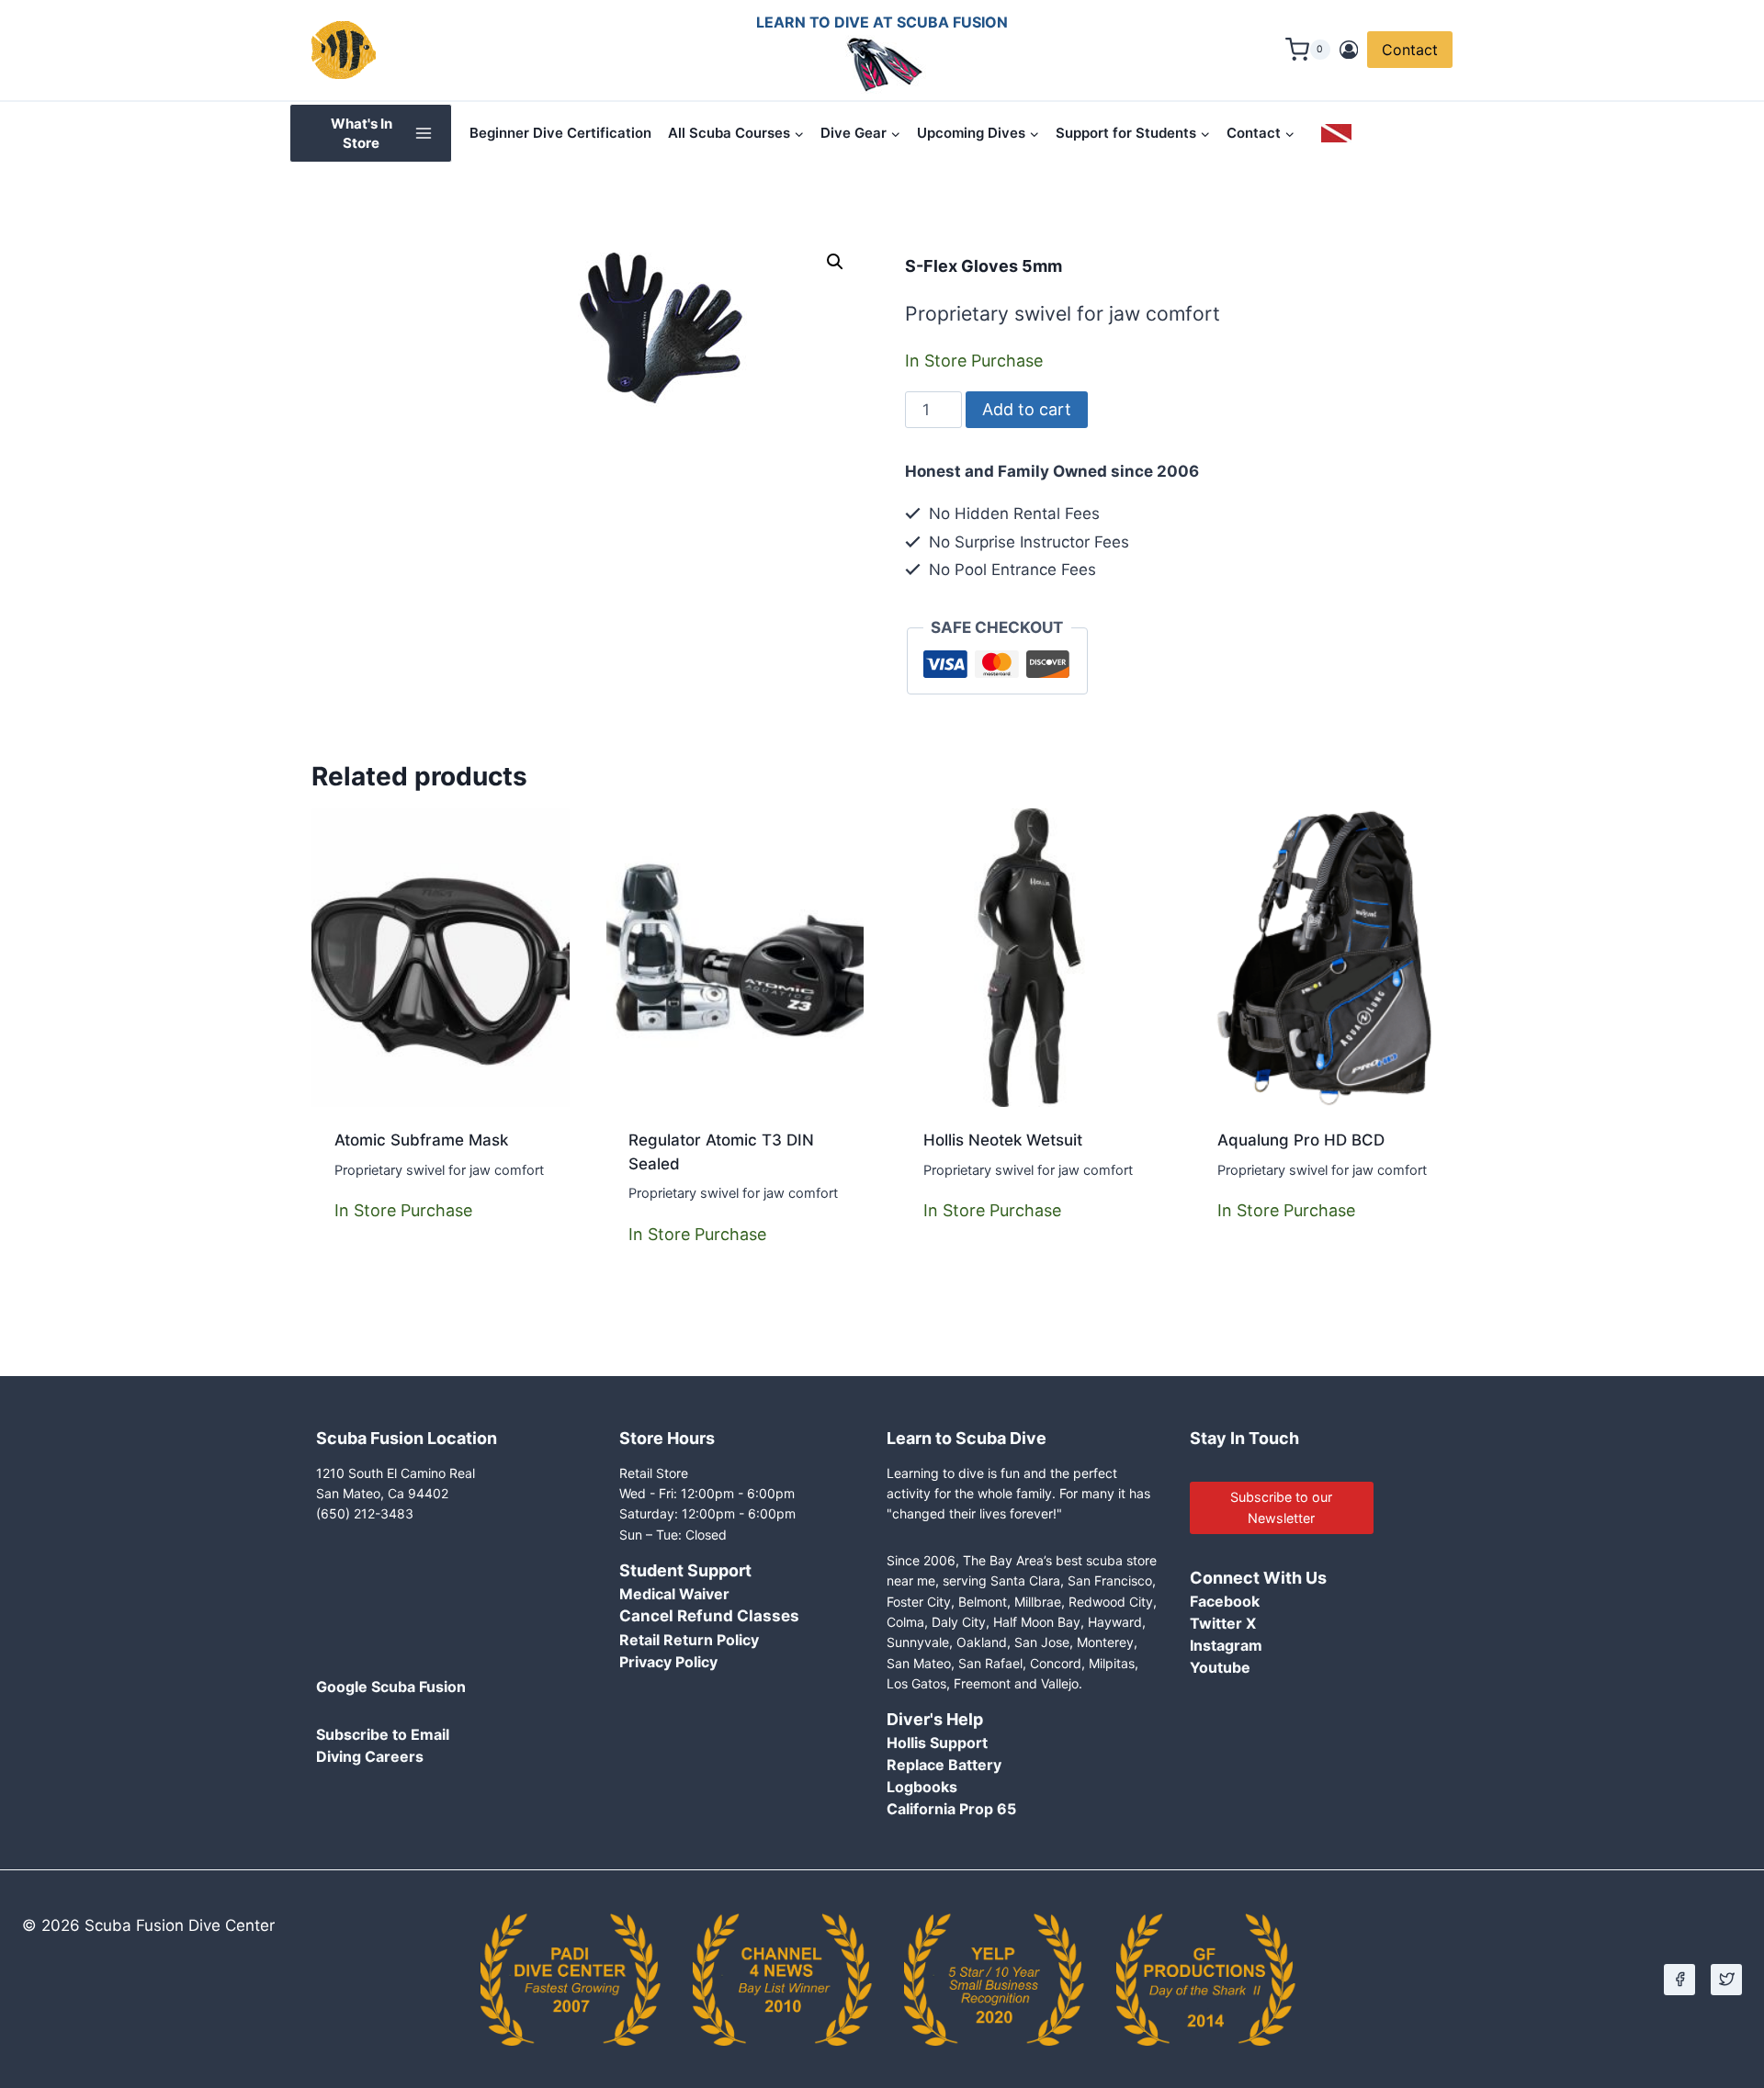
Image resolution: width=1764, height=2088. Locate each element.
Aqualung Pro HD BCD (1301, 1140)
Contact (1410, 50)
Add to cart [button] (381, 1281)
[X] (1726, 1980)
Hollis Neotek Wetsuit (1003, 1140)
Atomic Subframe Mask (421, 1140)
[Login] (1349, 50)
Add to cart (1027, 409)
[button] (835, 262)
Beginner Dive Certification (560, 133)
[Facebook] (1679, 1980)
